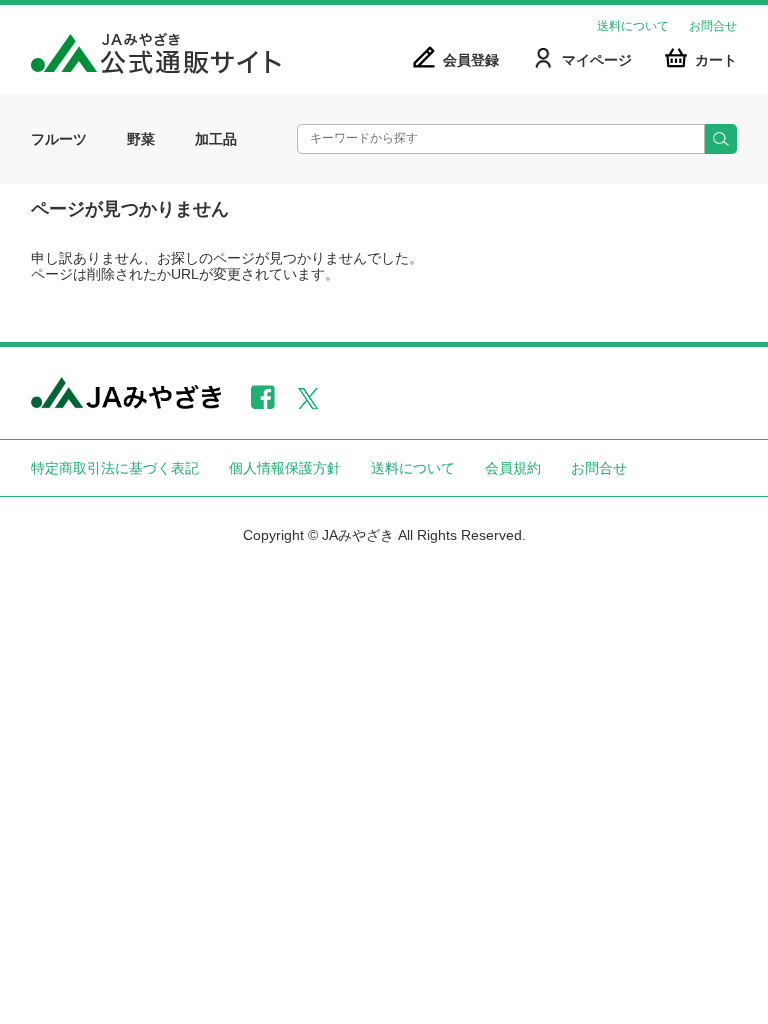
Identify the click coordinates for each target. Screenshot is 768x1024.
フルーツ (59, 139)
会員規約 (513, 468)
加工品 (216, 139)
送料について (633, 26)
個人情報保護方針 (285, 468)
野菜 (141, 139)
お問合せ (713, 26)
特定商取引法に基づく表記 (115, 468)
